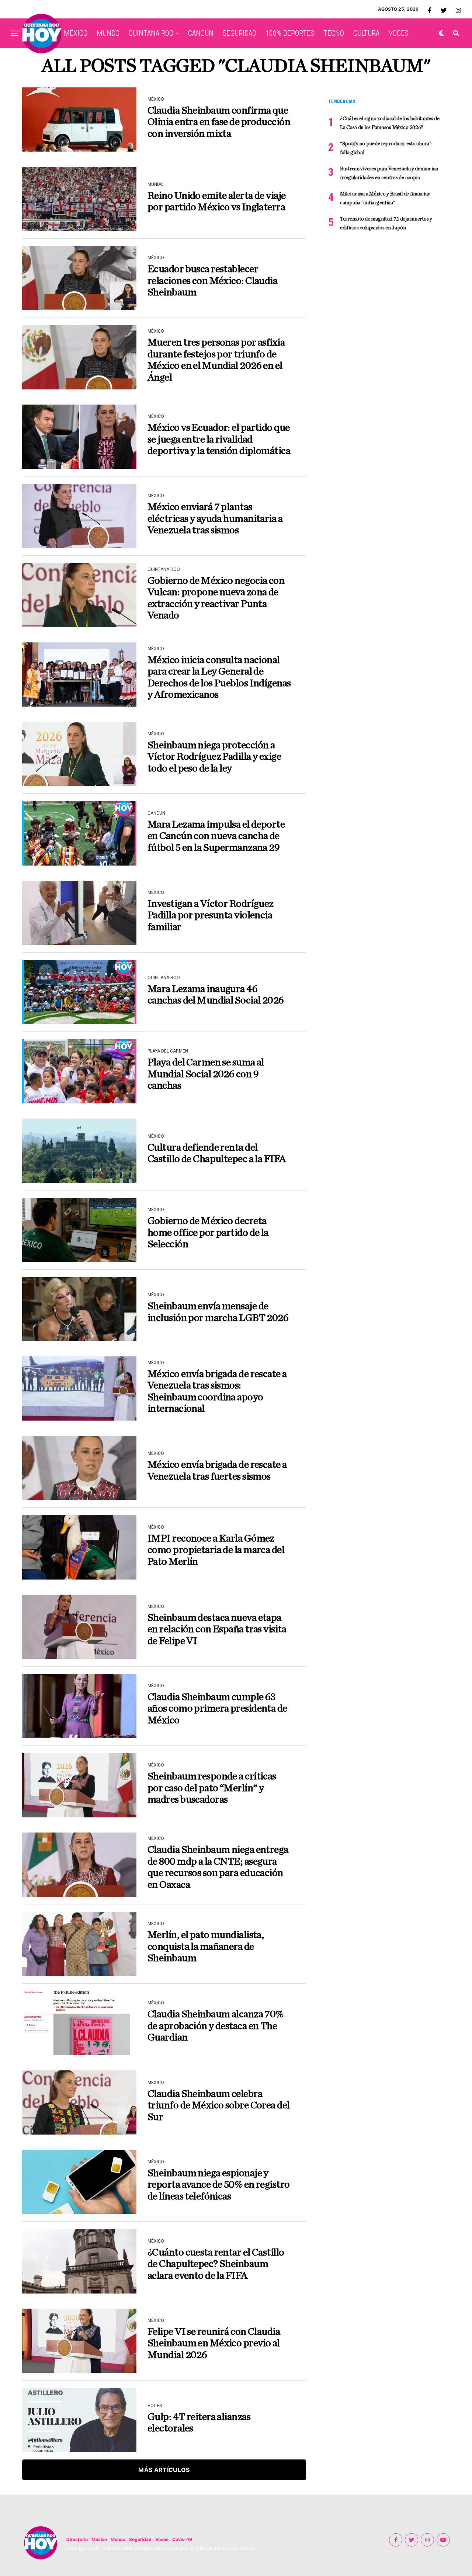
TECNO (334, 33)
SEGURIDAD (240, 33)
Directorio (77, 2539)
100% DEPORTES (290, 33)
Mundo (118, 2539)
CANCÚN (201, 33)
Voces (162, 2539)
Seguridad (140, 2539)
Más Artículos (164, 2470)
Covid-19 (182, 2539)
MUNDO (108, 33)
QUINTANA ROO (151, 33)
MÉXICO (76, 33)
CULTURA (366, 33)
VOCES (398, 33)
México (99, 2539)
